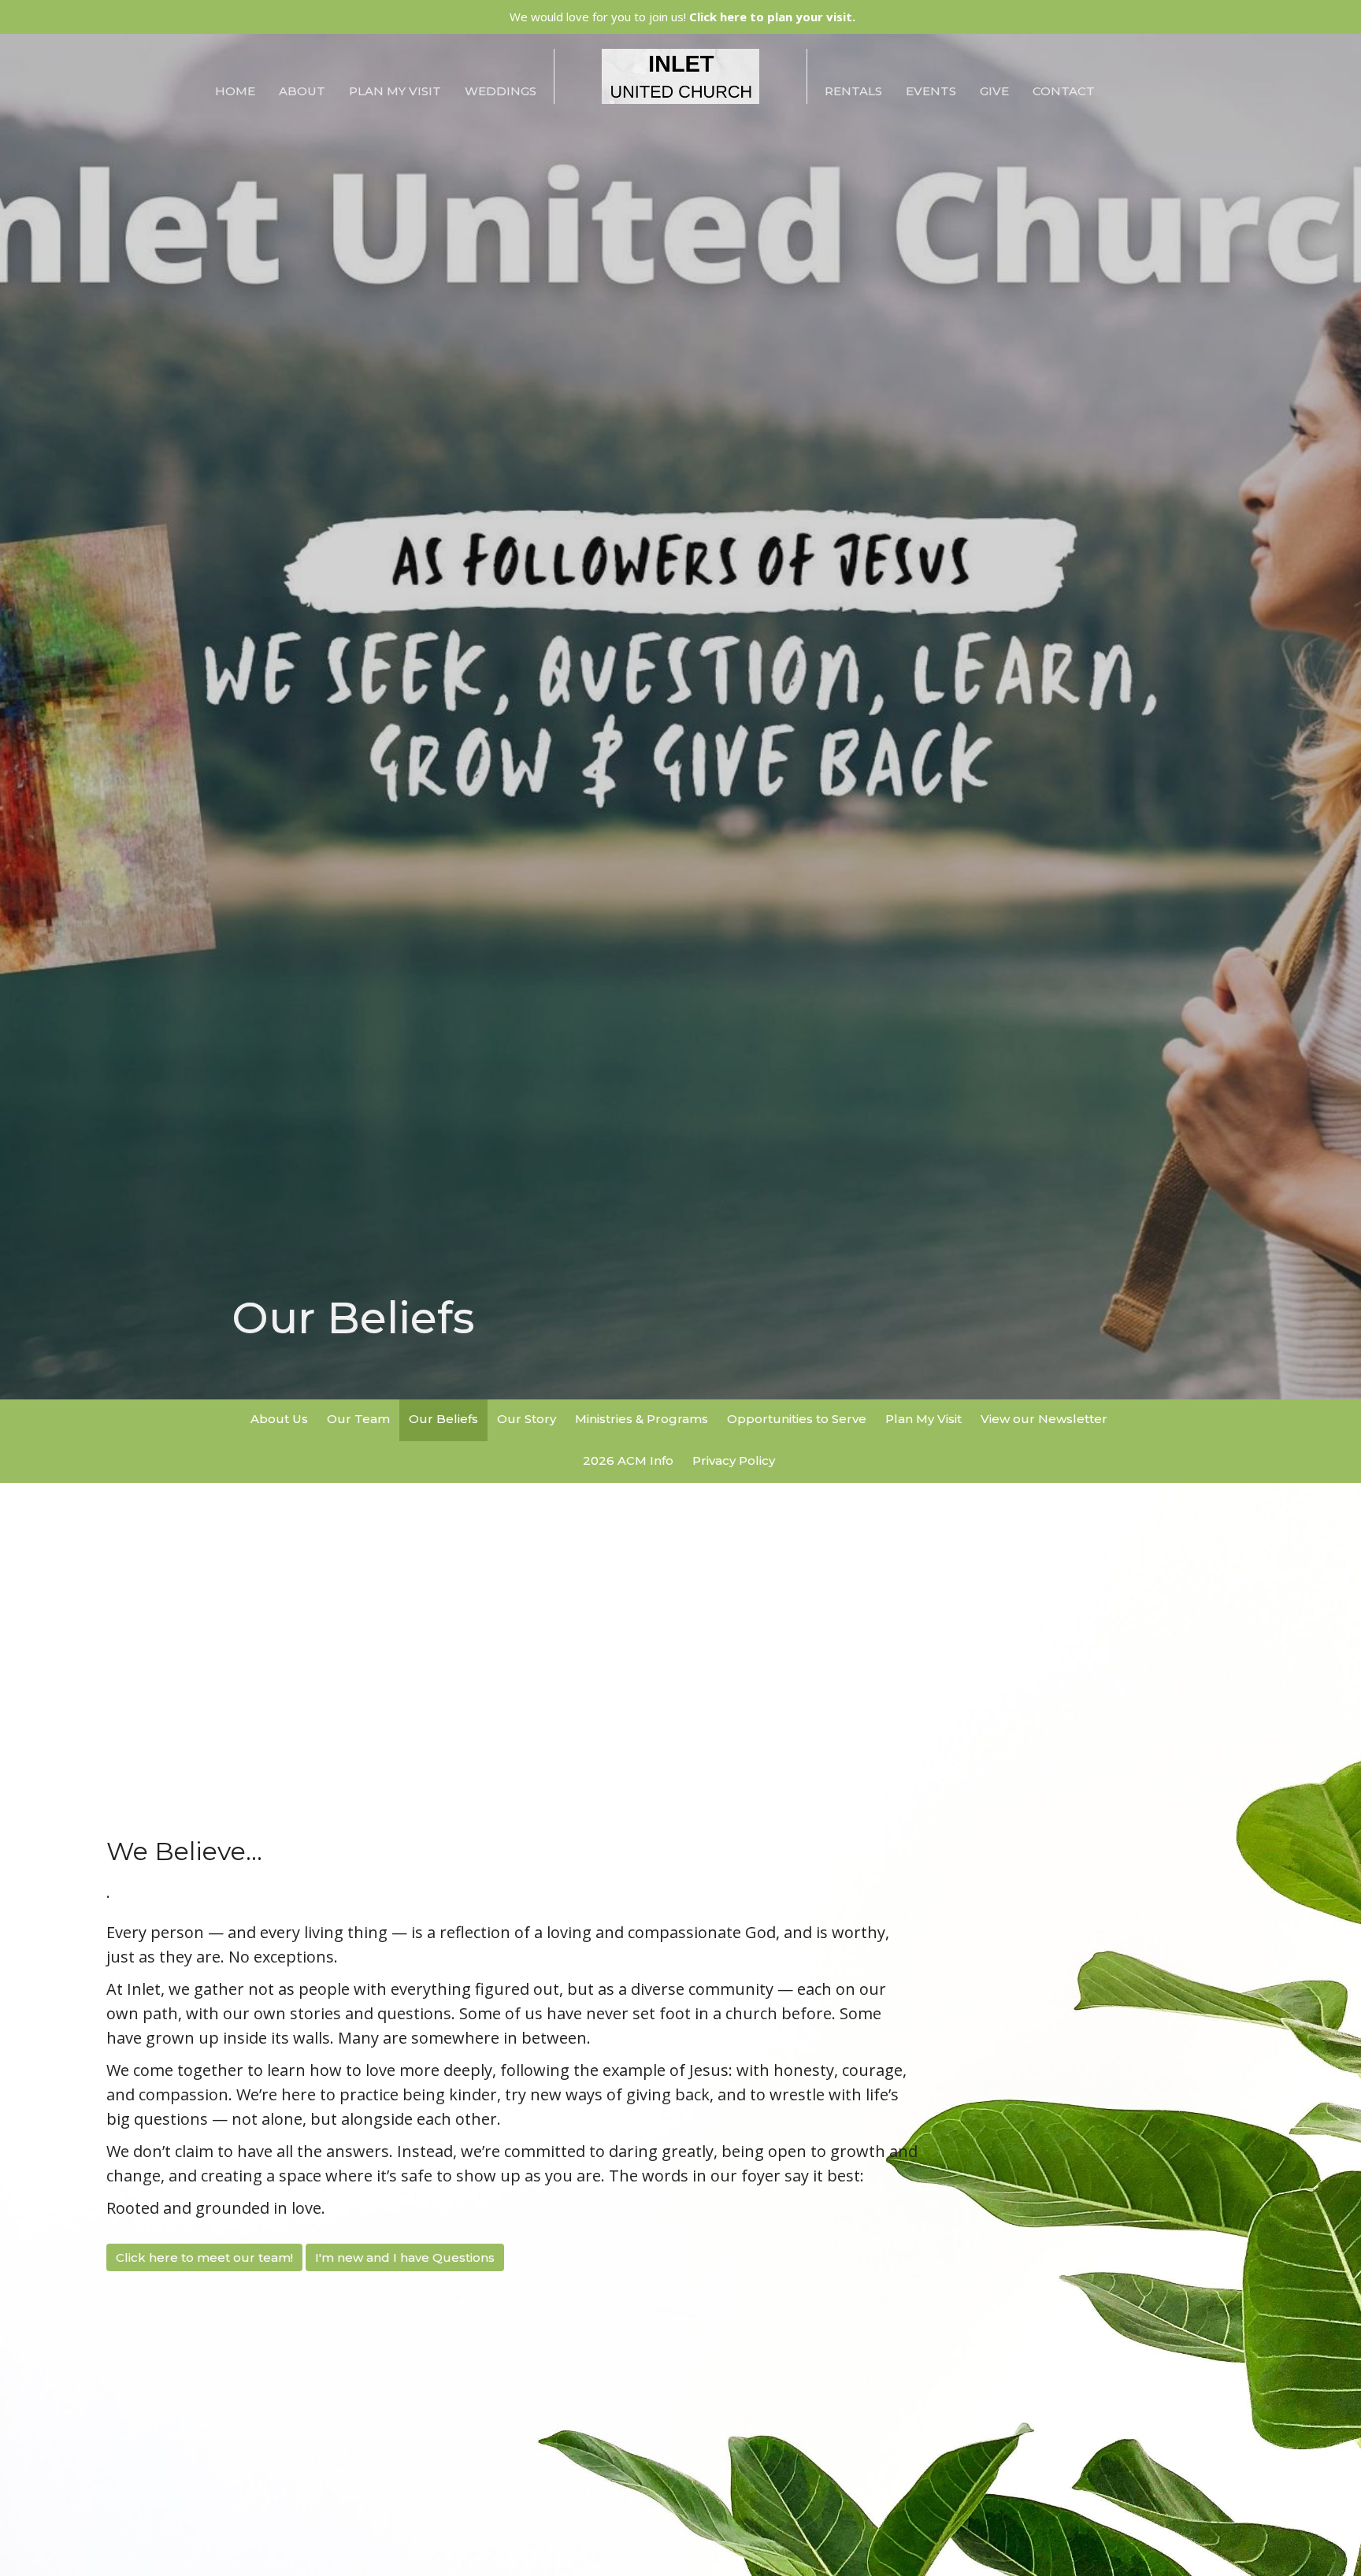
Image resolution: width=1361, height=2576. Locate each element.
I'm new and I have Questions (405, 2257)
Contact (1064, 91)
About (302, 91)
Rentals (853, 91)
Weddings (501, 91)
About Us (279, 1419)
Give (994, 91)
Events (931, 91)
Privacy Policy (734, 1460)
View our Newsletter (1044, 1419)
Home (235, 91)
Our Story (527, 1419)
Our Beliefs (443, 1419)
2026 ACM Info (628, 1460)
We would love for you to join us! (682, 17)
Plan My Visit (395, 91)
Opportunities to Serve (797, 1419)
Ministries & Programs (642, 1419)
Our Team (358, 1419)
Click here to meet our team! (204, 2257)
